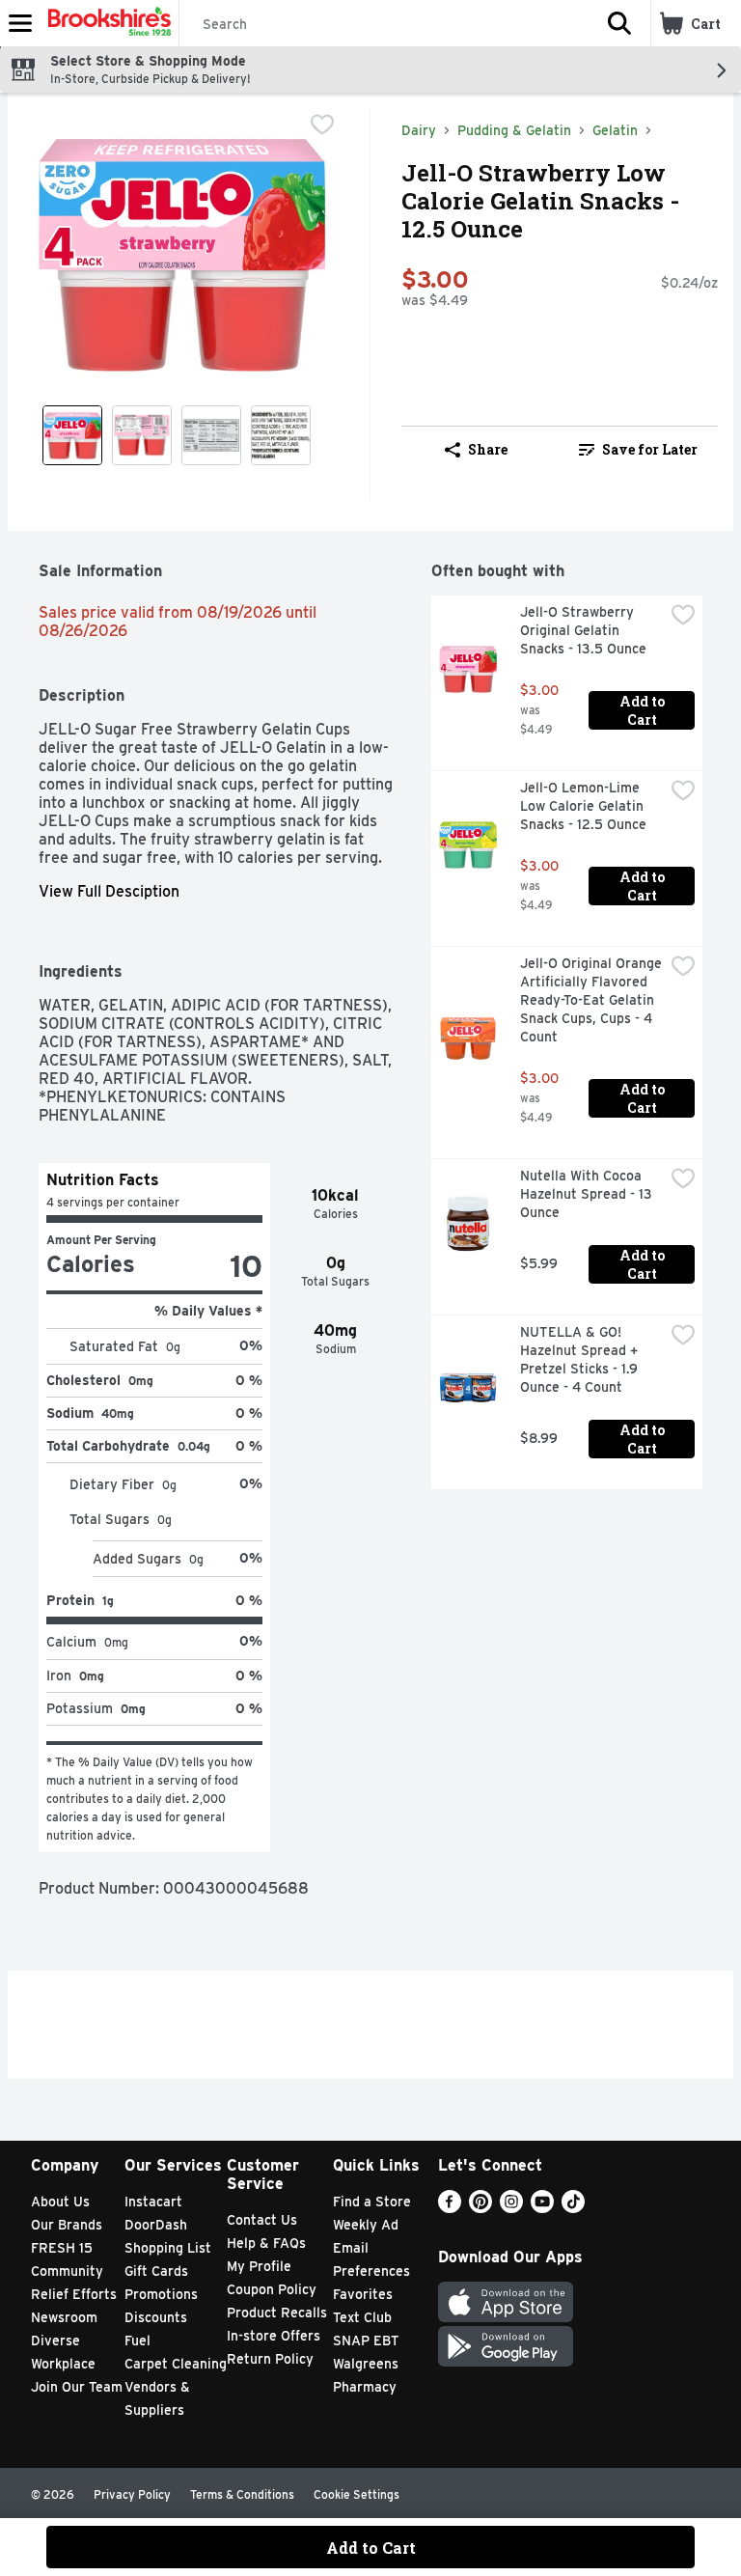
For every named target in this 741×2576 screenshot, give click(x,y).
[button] (619, 23)
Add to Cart (644, 710)
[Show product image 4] (281, 435)
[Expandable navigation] (20, 23)
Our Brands (67, 2225)
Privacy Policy (132, 2494)
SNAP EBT (366, 2341)
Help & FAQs (266, 2243)
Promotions (161, 2294)
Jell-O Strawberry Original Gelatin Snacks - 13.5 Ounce (583, 630)
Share (488, 449)
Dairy (419, 130)
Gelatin (615, 130)
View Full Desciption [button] (109, 891)
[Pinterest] (480, 2208)
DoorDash (156, 2225)
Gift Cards (156, 2271)
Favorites (363, 2294)
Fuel (137, 2341)
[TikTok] (573, 2208)
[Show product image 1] (72, 435)
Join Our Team (77, 2387)
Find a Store (372, 2202)
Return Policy (270, 2359)
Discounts (156, 2317)
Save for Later (650, 449)
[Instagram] (511, 2208)
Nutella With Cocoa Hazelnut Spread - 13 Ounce (588, 1194)
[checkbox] (322, 125)
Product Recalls (277, 2313)
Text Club (362, 2317)
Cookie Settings (357, 2494)
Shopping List (168, 2248)
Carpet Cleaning (176, 2364)
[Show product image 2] (142, 435)
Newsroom (64, 2317)
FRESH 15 (62, 2248)
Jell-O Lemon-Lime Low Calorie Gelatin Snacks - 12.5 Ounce (584, 806)
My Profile (259, 2266)
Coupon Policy (272, 2289)
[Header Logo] (106, 23)
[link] (638, 450)
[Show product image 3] (211, 435)
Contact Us (262, 2220)
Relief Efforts (74, 2294)
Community (67, 2271)
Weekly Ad (366, 2225)
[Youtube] (542, 2208)
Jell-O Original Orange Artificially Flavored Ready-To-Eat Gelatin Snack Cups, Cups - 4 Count (592, 1000)
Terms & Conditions (242, 2494)
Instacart (153, 2202)
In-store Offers (274, 2336)
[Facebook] (450, 2208)
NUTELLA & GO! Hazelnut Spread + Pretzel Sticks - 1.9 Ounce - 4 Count (581, 1359)
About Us (60, 2202)
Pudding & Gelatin (514, 130)
